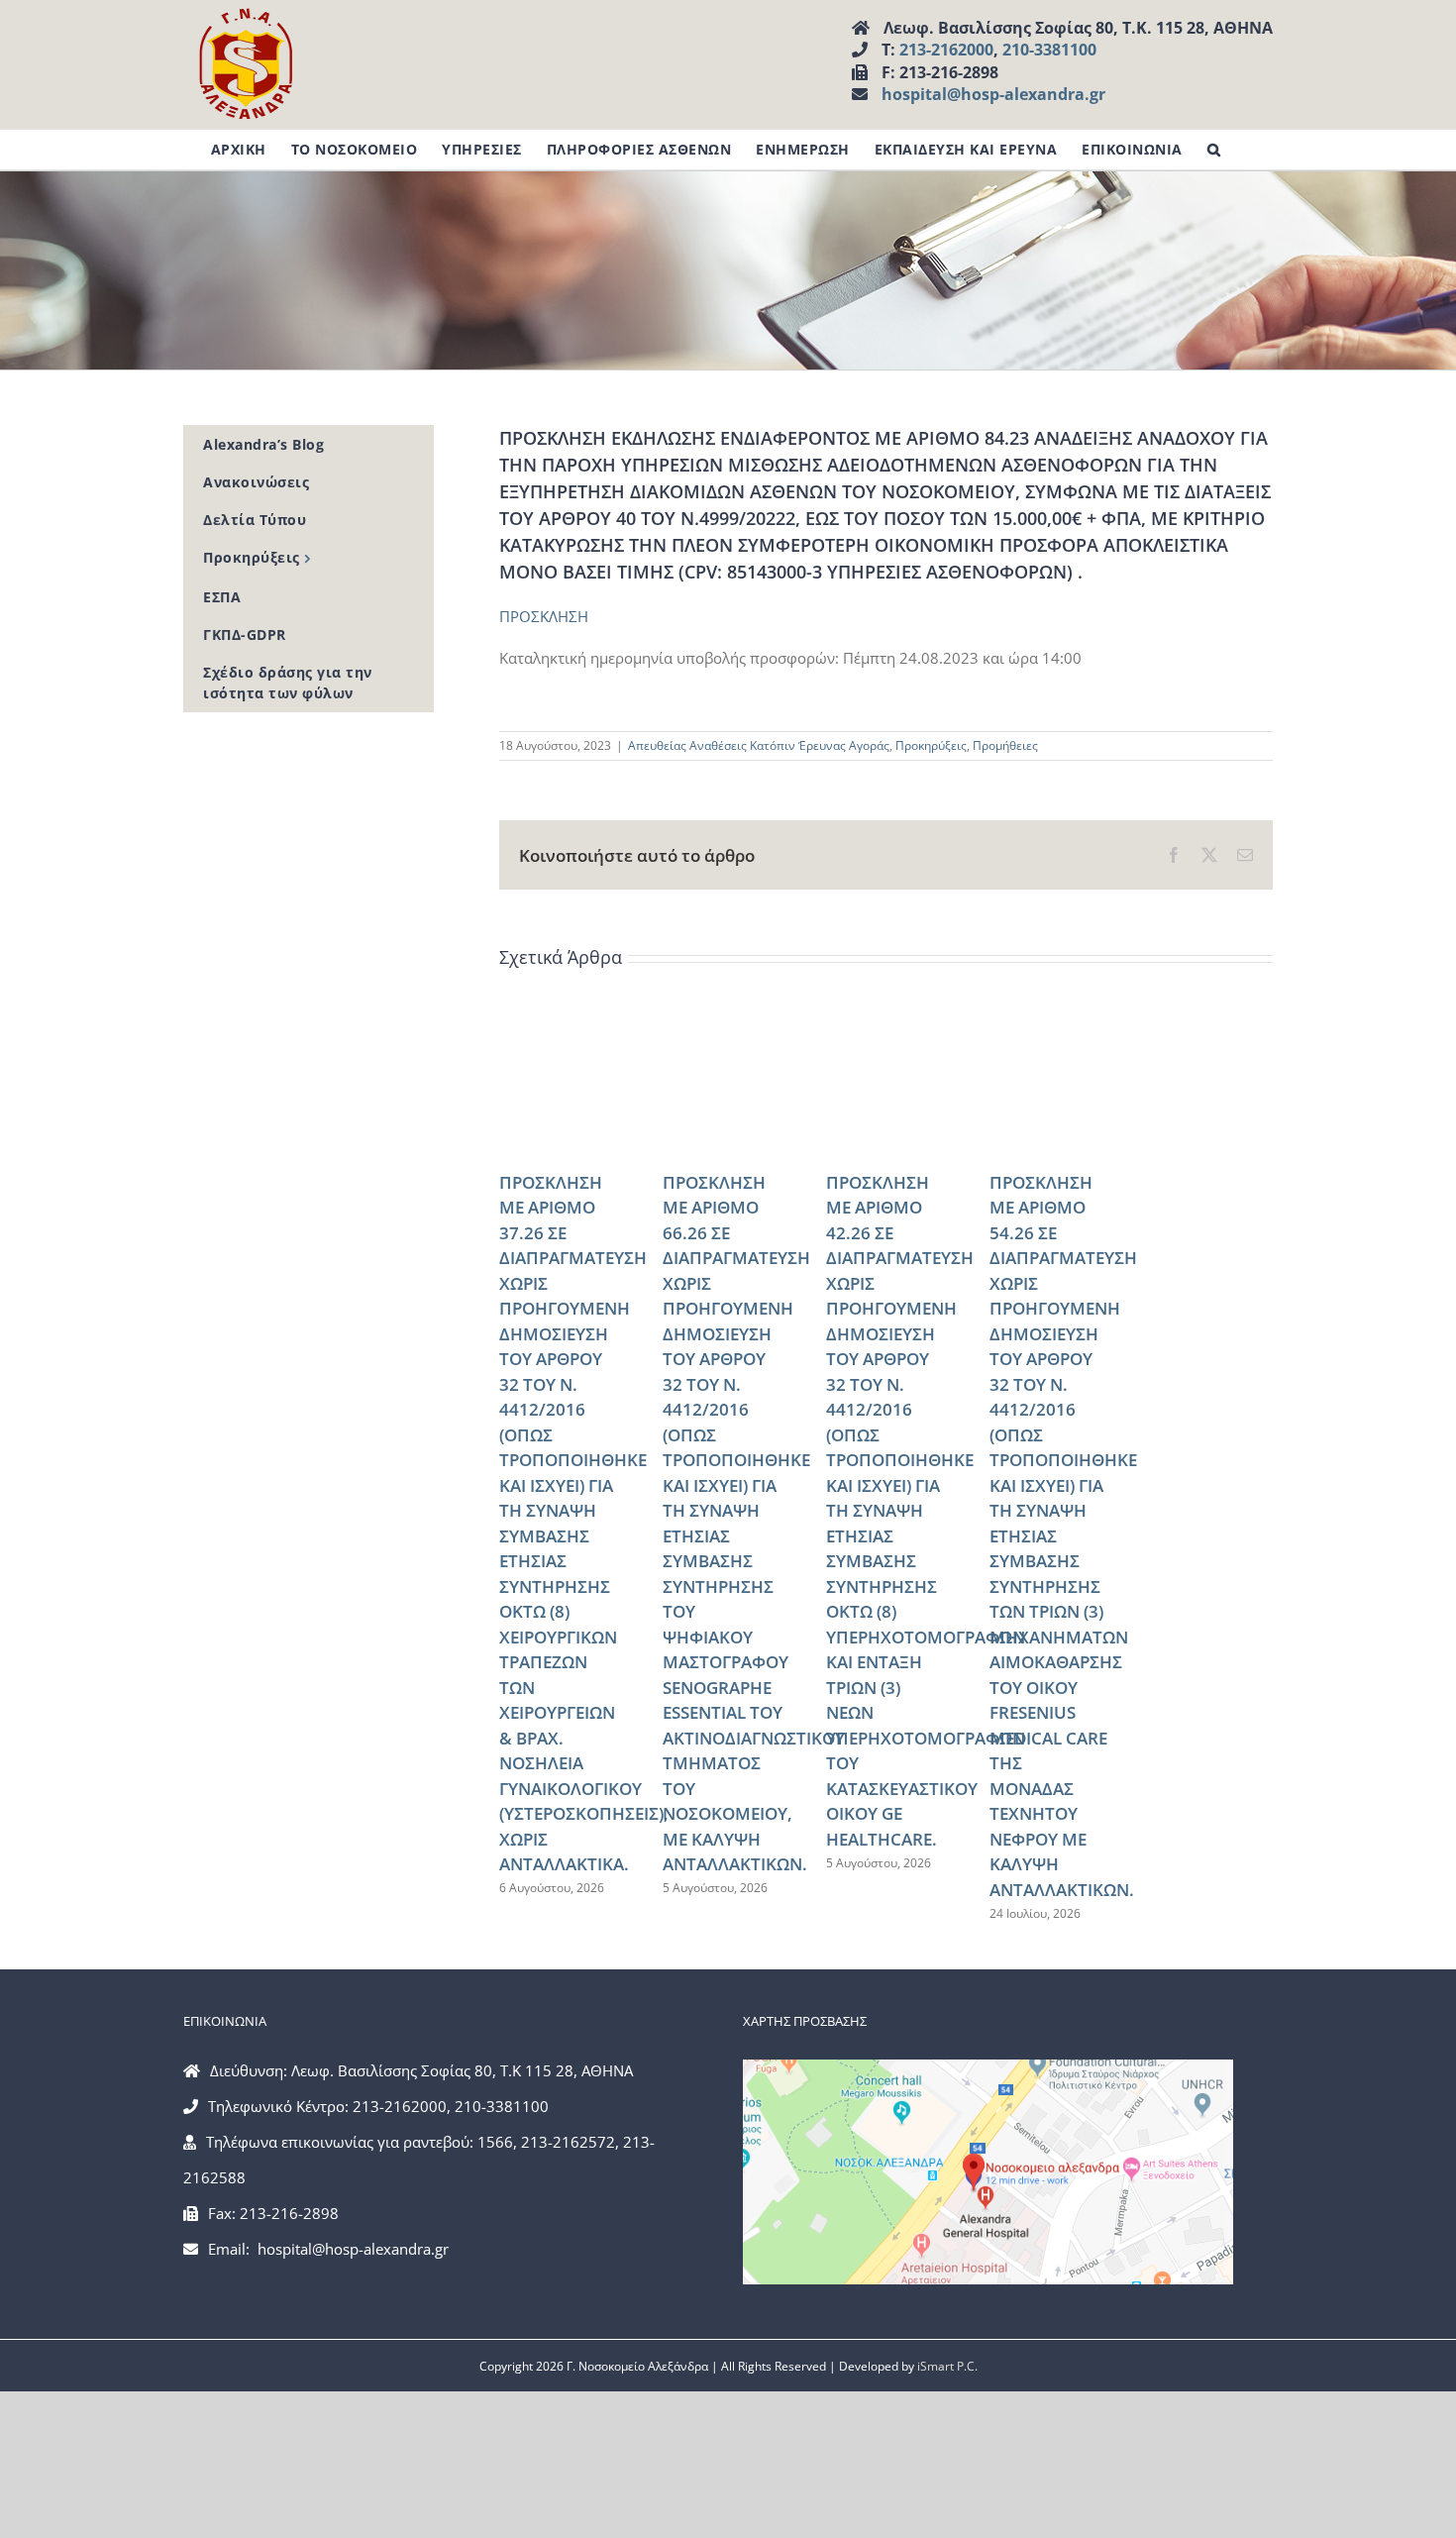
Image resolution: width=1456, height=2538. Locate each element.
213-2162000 (946, 50)
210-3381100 (1049, 50)
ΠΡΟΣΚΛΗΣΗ (544, 616)
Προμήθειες (1005, 745)
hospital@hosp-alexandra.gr (993, 94)
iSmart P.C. (947, 2366)
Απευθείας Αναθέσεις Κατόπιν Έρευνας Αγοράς (759, 745)
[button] (1214, 150)
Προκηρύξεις (931, 745)
